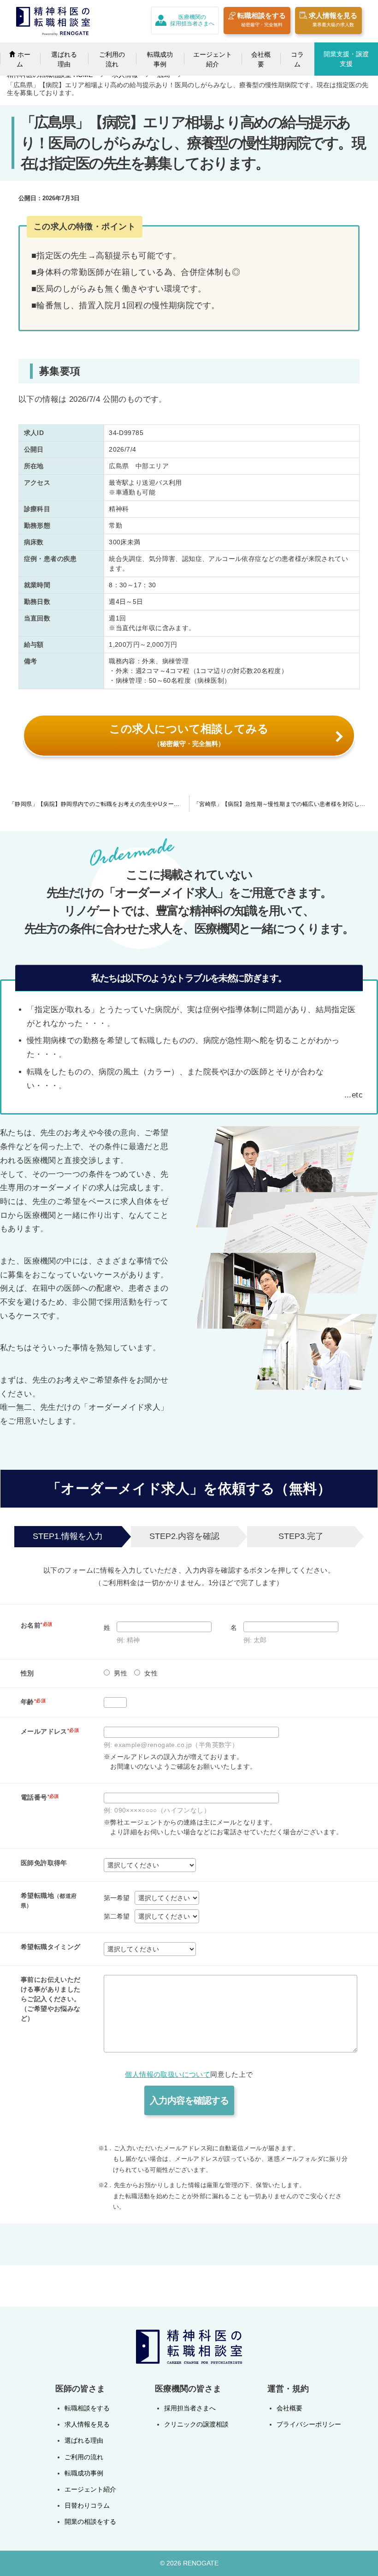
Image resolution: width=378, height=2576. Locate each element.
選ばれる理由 (64, 59)
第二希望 (117, 1916)
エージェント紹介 (213, 59)
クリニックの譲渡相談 (196, 2424)
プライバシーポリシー (309, 2424)
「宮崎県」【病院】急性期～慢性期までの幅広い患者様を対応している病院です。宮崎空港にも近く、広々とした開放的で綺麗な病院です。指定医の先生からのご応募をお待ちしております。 (286, 804)
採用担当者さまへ (190, 2408)
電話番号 (40, 1797)
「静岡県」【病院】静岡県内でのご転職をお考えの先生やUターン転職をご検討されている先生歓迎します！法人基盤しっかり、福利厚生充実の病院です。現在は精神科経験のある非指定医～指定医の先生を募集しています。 (99, 804)
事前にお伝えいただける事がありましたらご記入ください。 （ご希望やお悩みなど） (51, 1999)
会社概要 (261, 59)
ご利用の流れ (112, 59)
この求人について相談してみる (189, 735)
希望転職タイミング (51, 1947)
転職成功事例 (160, 59)
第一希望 (117, 1898)
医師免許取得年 (44, 1863)
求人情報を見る (333, 19)
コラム (297, 59)
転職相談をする (262, 19)
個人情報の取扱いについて (168, 2075)
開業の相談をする (90, 2522)
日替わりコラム (87, 2505)
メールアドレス (50, 1731)
